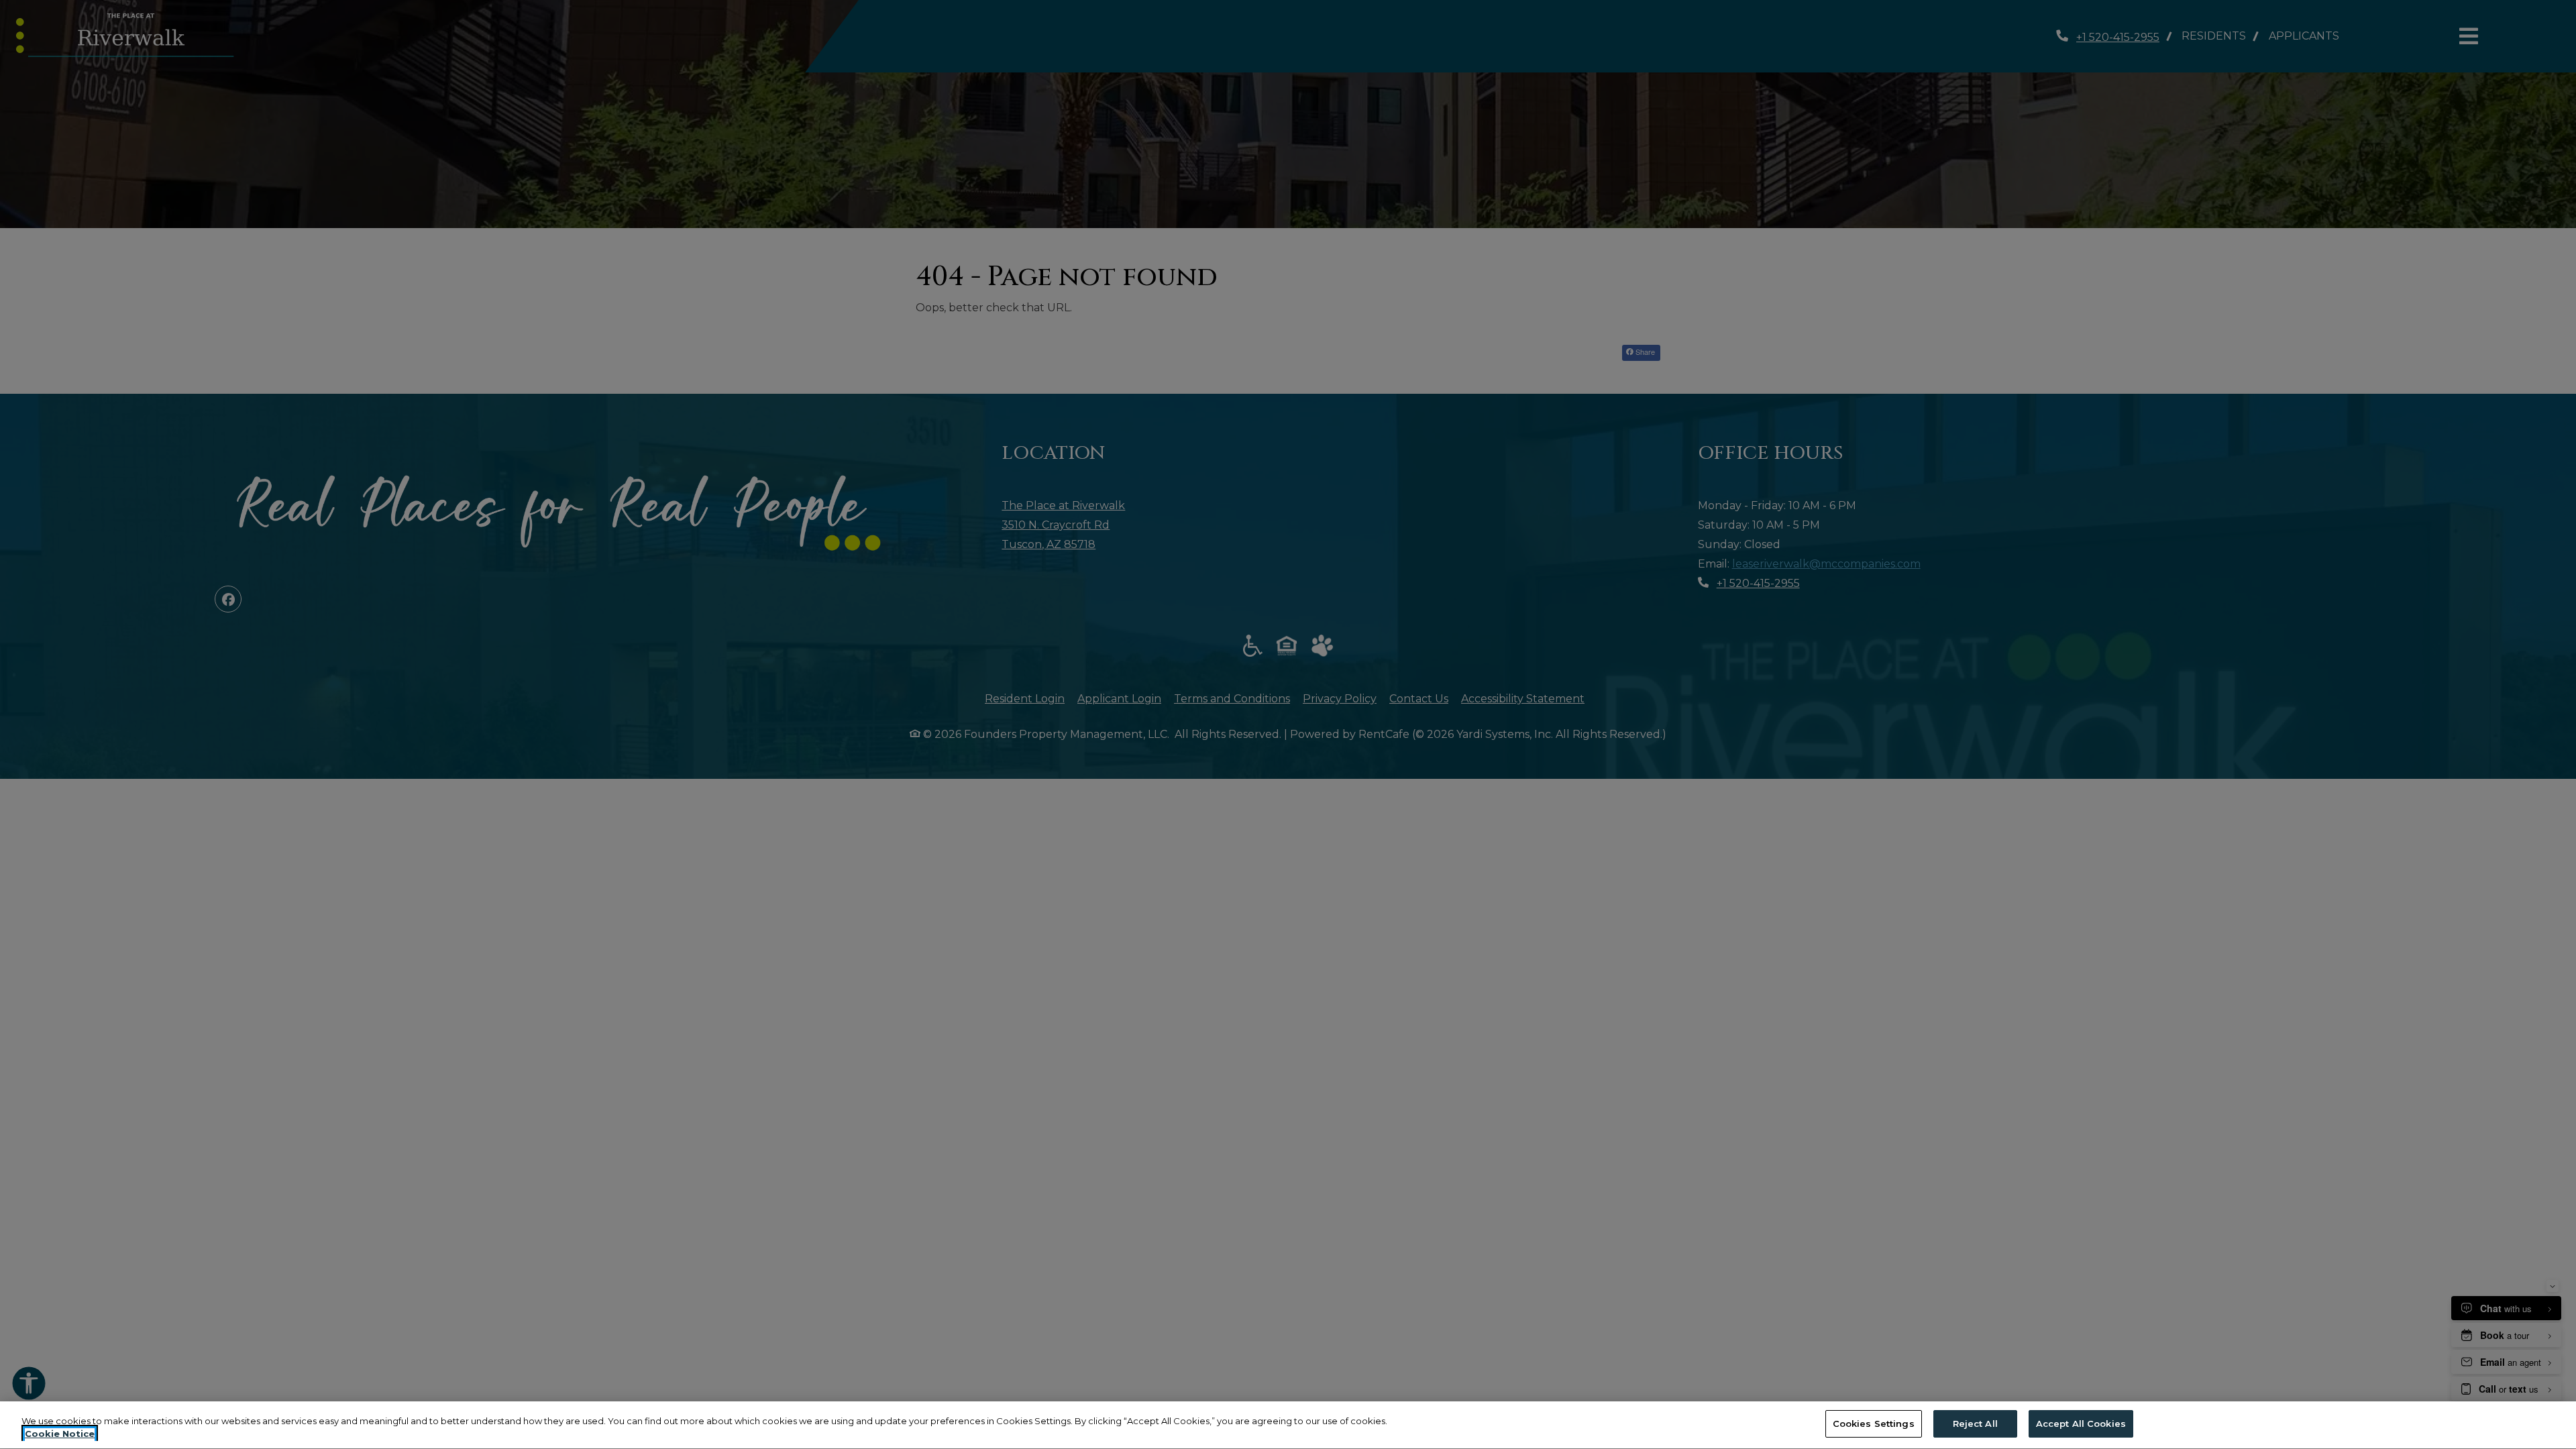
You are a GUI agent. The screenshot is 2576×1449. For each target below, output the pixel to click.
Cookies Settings (1874, 1424)
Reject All (1975, 1424)
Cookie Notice (60, 1434)
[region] (1288, 1425)
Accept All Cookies (2081, 1424)
